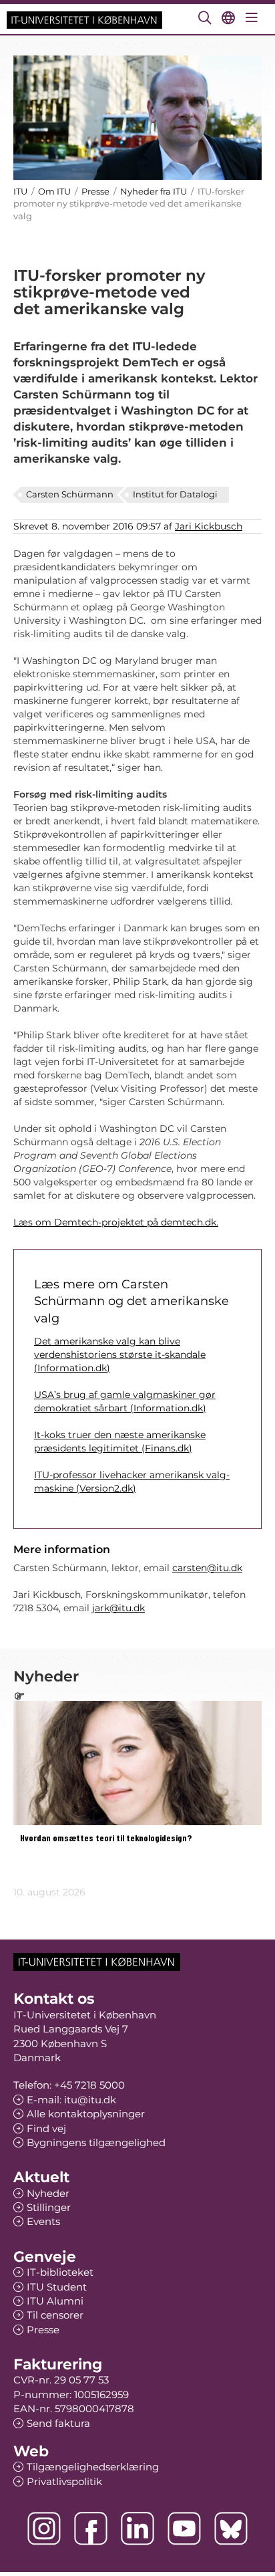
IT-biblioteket (60, 2272)
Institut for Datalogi (175, 494)
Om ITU (54, 191)
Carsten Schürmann (70, 494)
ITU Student (57, 2287)
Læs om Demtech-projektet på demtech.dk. (116, 1222)
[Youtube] (184, 2529)
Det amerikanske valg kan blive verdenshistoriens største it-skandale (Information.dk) (120, 1355)
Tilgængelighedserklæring (93, 2467)
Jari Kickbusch (209, 526)
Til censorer (55, 2315)
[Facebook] (91, 2529)
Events (43, 2221)
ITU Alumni (55, 2301)
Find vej (46, 2128)
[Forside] (84, 19)
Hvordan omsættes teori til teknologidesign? (106, 1838)
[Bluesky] (231, 2529)
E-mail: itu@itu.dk (71, 2100)
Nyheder (48, 2193)
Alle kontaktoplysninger (86, 2114)
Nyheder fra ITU (154, 191)
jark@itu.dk (118, 1608)
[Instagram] (44, 2529)
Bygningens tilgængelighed (96, 2142)
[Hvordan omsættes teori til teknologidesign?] (137, 1763)
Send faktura (58, 2423)
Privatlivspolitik (64, 2481)
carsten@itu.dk (207, 1568)
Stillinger (49, 2207)
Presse (95, 191)
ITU (20, 191)
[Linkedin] (137, 2529)
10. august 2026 (49, 1892)
